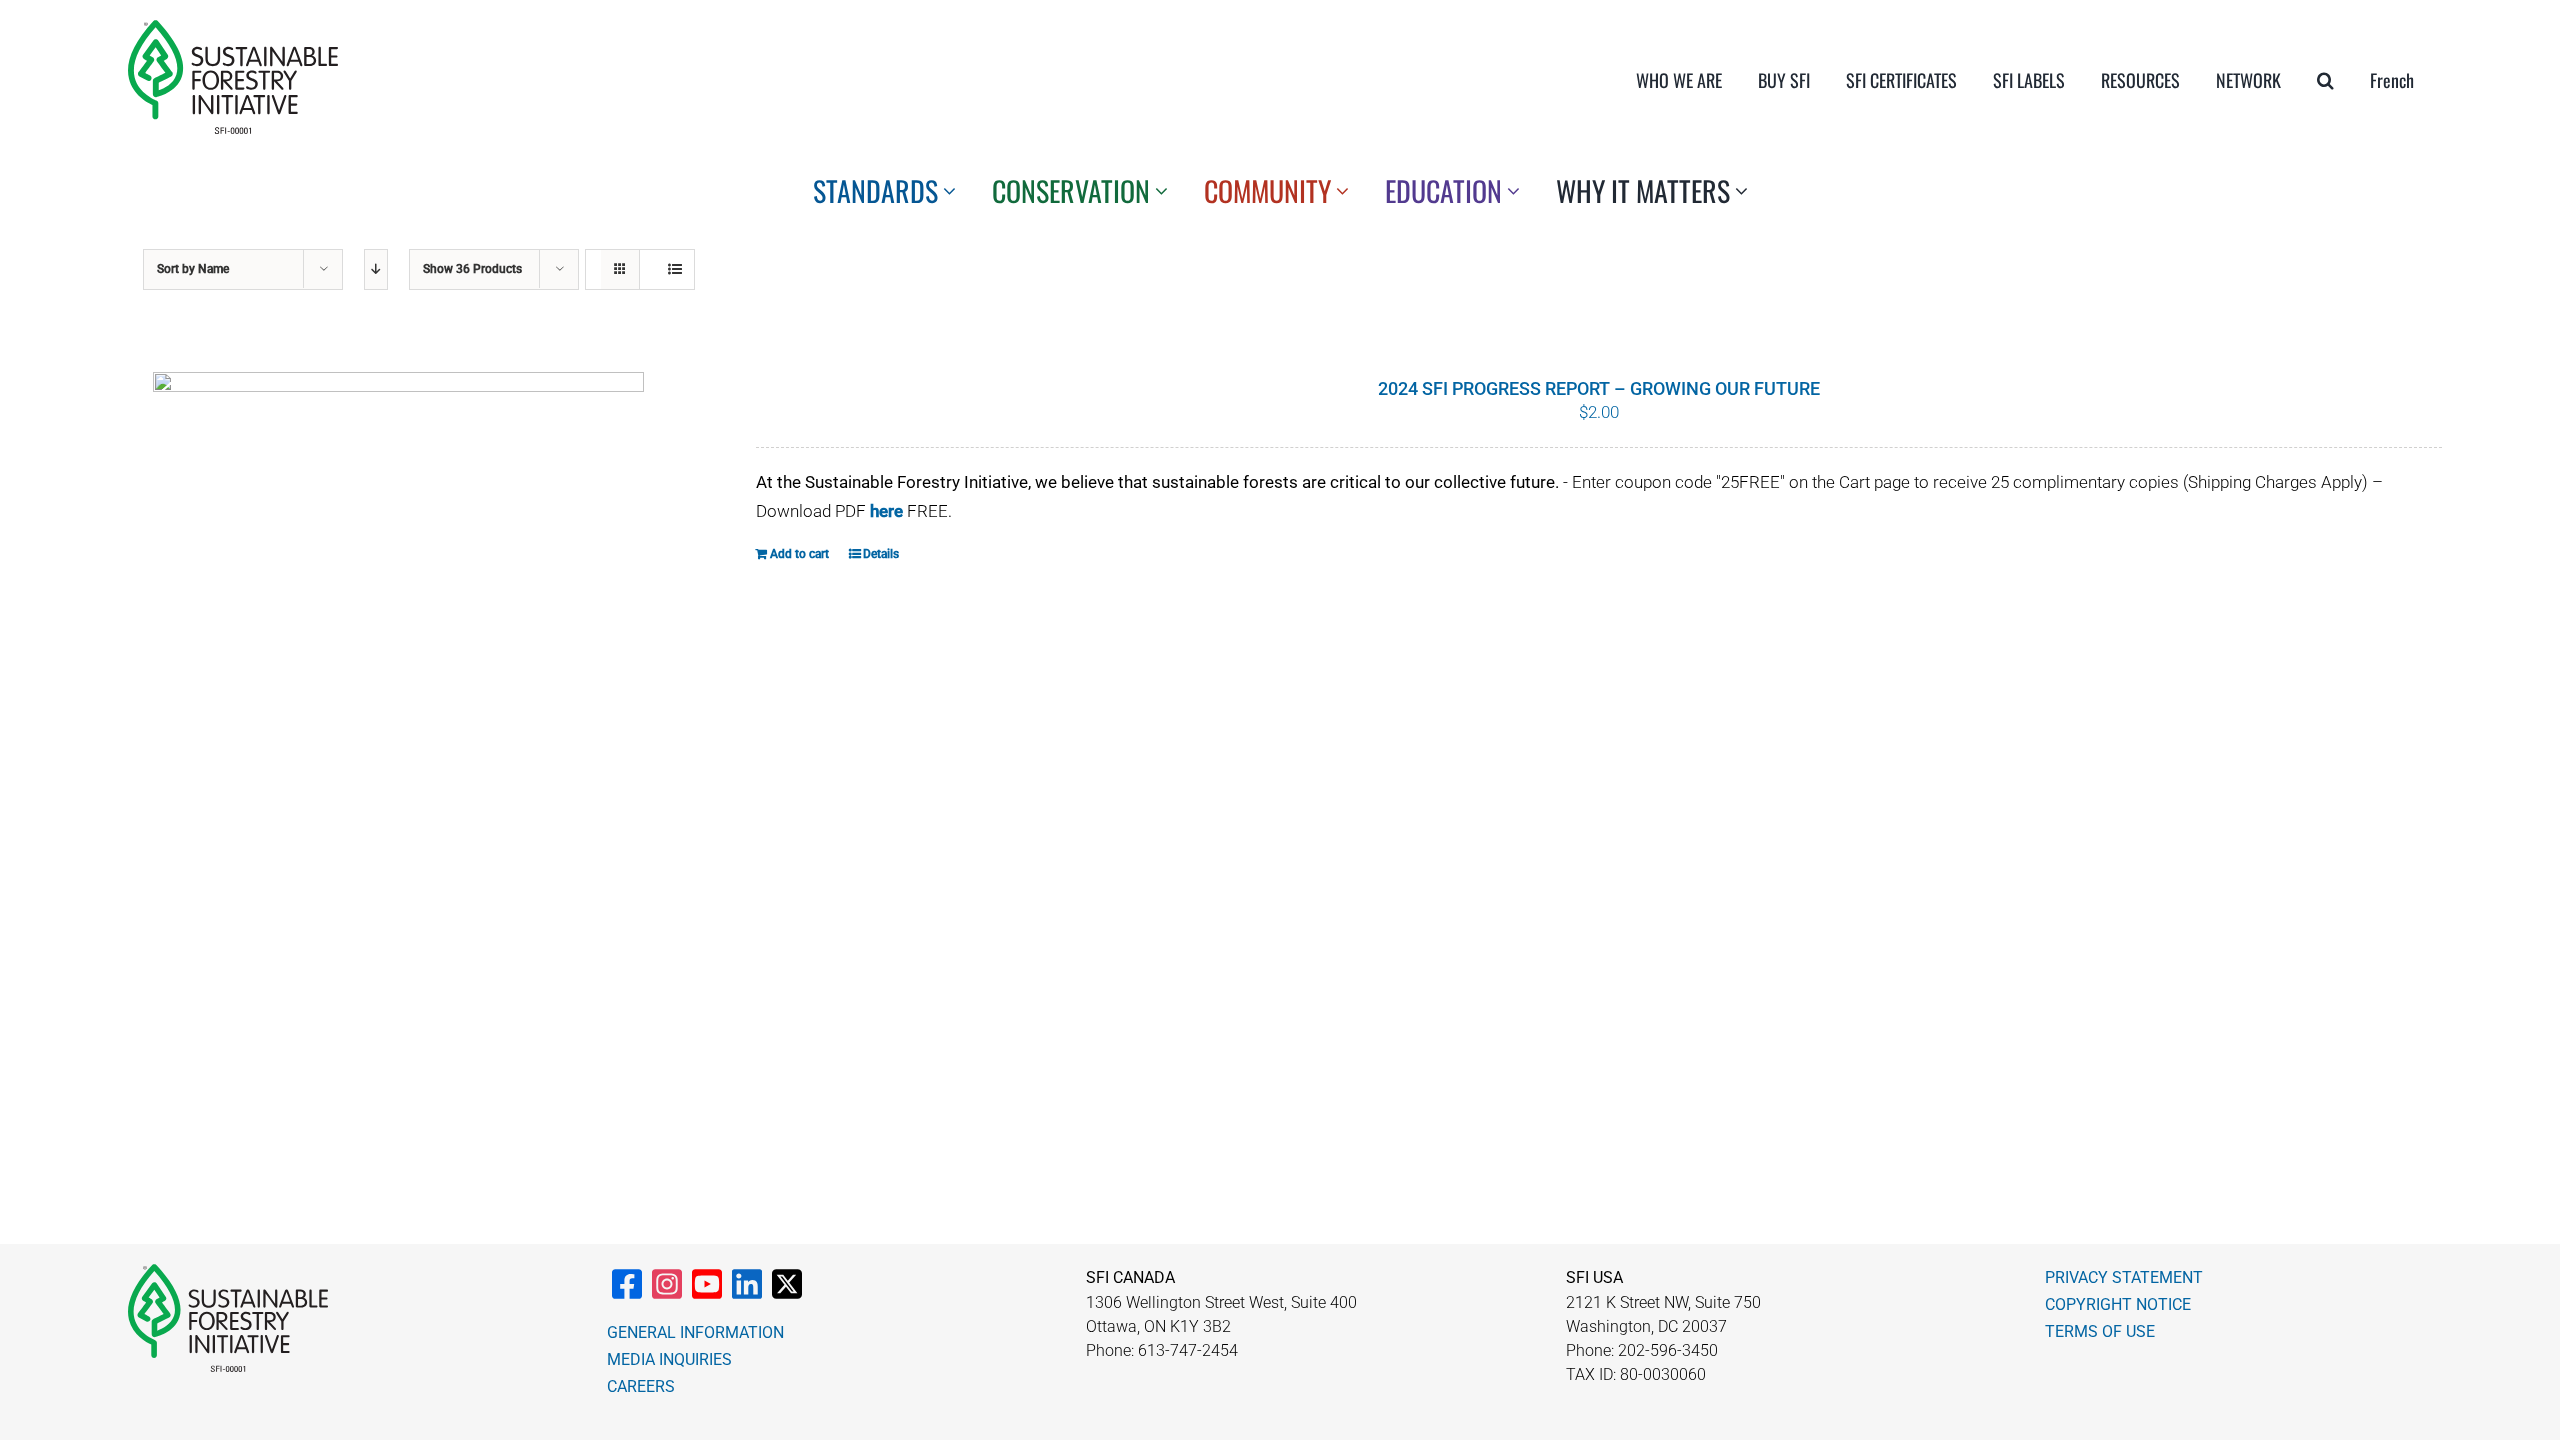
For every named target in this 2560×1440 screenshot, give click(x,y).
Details (881, 554)
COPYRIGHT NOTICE (2118, 1304)
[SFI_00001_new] (233, 28)
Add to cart (799, 554)
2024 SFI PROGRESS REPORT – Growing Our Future (1599, 388)
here (886, 511)
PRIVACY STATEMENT (2124, 1277)
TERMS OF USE (2100, 1331)
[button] (2325, 80)
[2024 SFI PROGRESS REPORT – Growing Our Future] (398, 561)
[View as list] (674, 269)
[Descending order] (376, 269)
